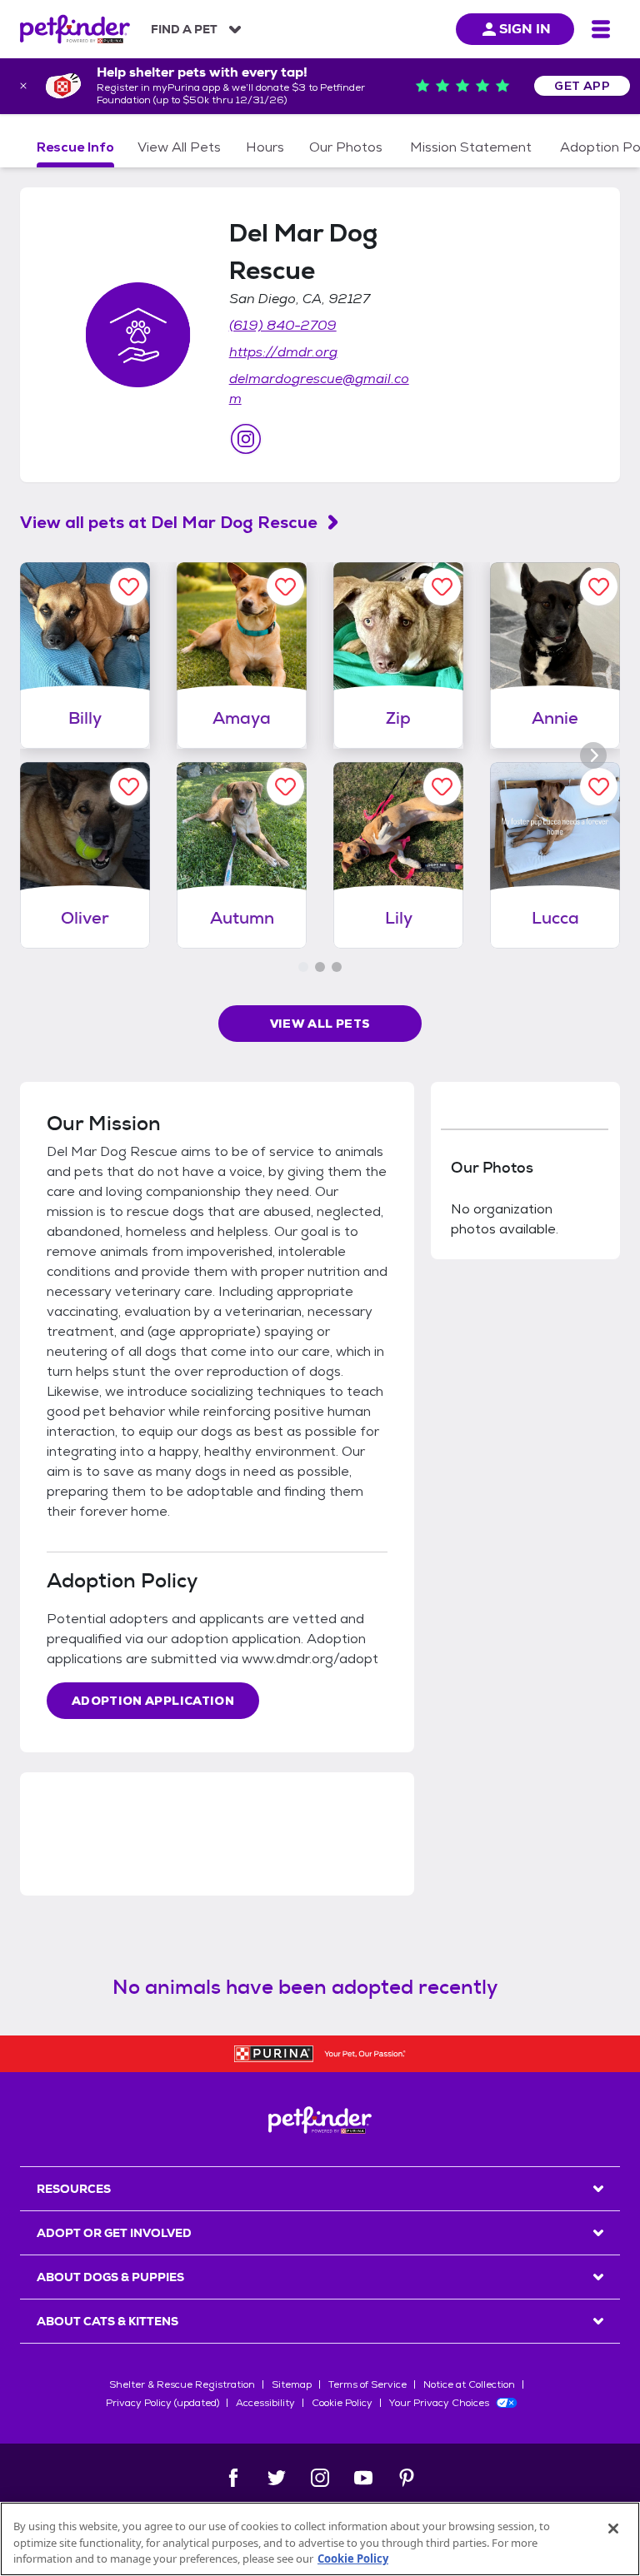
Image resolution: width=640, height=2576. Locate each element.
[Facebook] (233, 2478)
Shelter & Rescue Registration (182, 2384)
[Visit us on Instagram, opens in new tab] (246, 439)
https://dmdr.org (283, 352)
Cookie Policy (342, 2403)
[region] (320, 2539)
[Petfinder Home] (75, 29)
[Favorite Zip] (442, 587)
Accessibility (265, 2403)
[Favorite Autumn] (285, 787)
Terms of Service (367, 2384)
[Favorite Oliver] (129, 787)
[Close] (613, 2529)
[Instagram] (320, 2478)
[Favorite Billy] (129, 587)
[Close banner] (23, 86)
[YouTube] (363, 2478)
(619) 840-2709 (283, 325)
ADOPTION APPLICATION (153, 1701)
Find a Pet (184, 29)
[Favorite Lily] (442, 787)
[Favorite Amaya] (285, 587)
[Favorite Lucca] (599, 787)
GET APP (582, 86)
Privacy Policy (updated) (162, 2403)
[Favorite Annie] (599, 587)
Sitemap (292, 2384)
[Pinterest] (407, 2478)
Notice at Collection (469, 2384)
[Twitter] (277, 2478)
